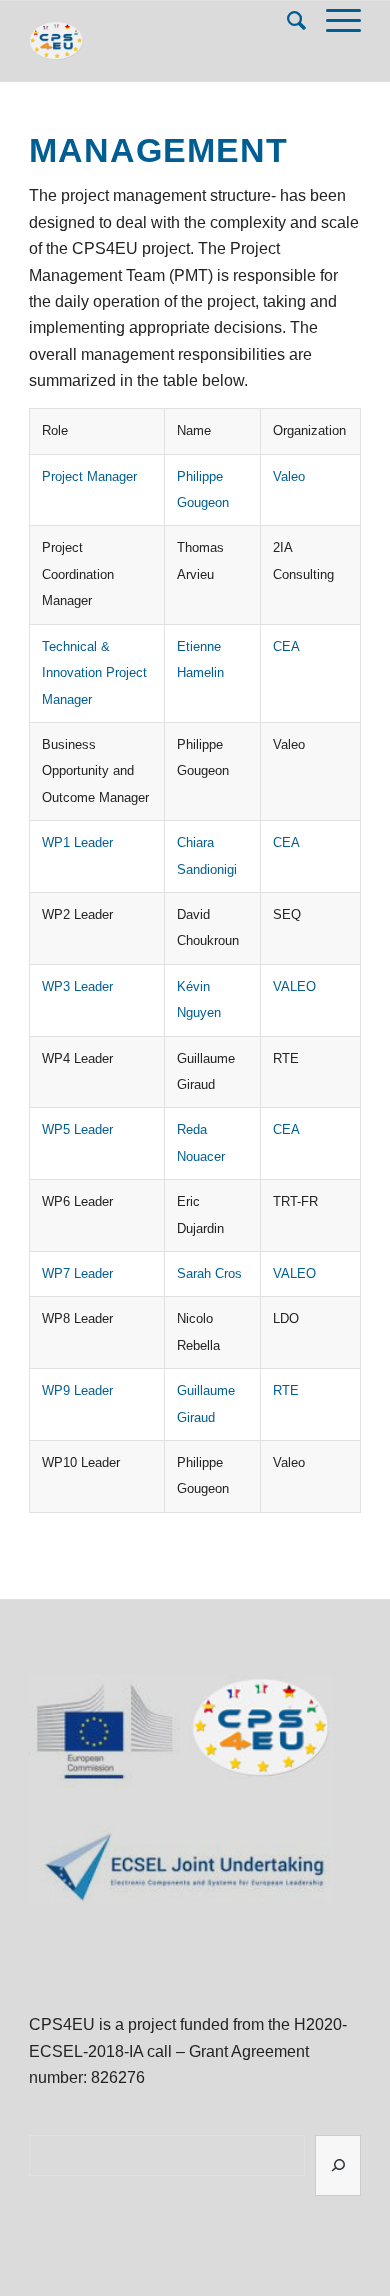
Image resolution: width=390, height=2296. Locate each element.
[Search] (286, 21)
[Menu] (333, 21)
